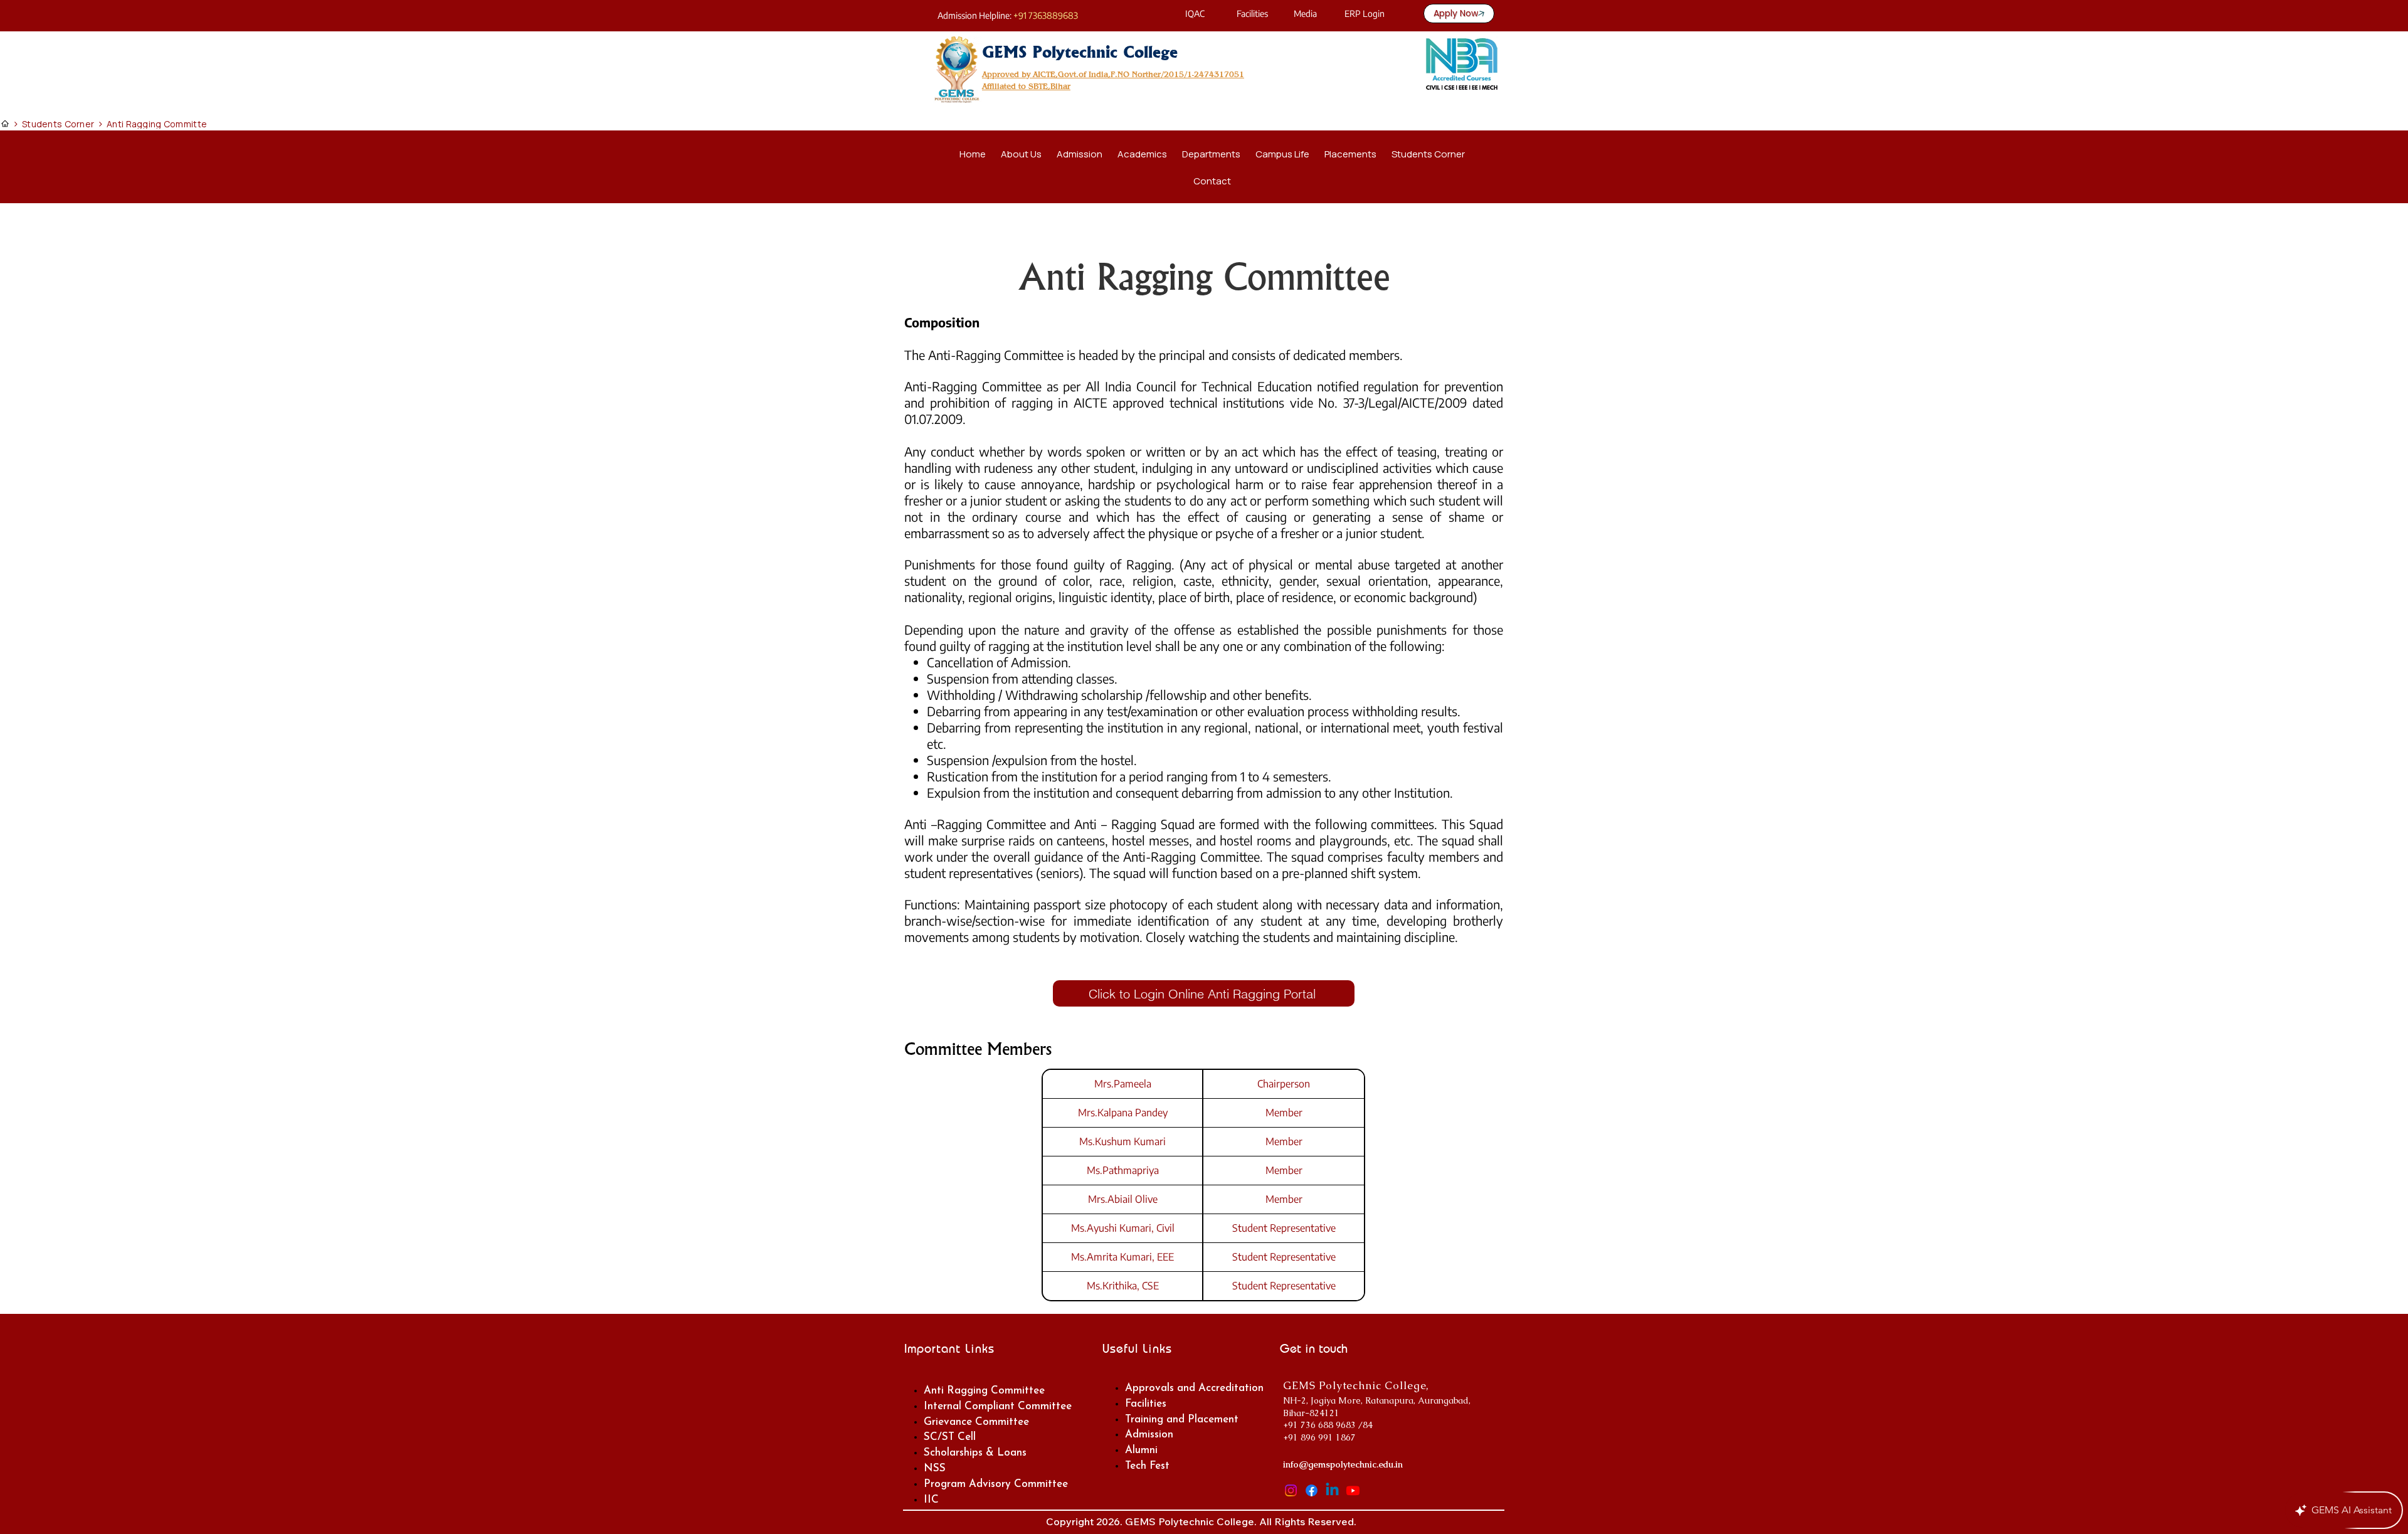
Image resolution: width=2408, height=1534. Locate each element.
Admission (1149, 1435)
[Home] (5, 124)
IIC (931, 1500)
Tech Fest (1147, 1466)
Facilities (1146, 1404)
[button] (1142, 154)
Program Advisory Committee (996, 1484)
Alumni (1141, 1450)
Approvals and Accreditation (1194, 1388)
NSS (935, 1468)
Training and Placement (1182, 1420)
